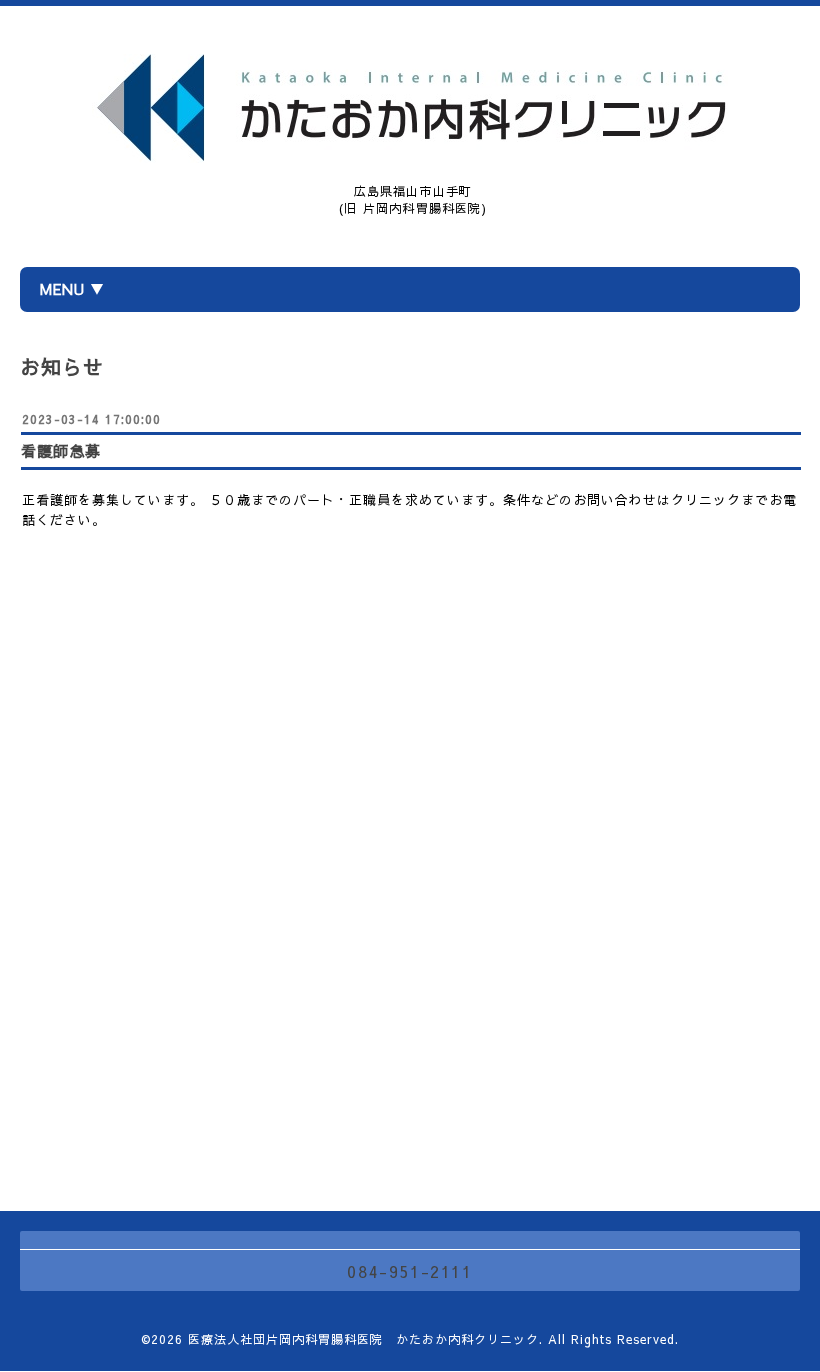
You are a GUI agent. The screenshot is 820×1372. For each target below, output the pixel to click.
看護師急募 (61, 450)
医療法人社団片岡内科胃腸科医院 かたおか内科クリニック (363, 1339)
